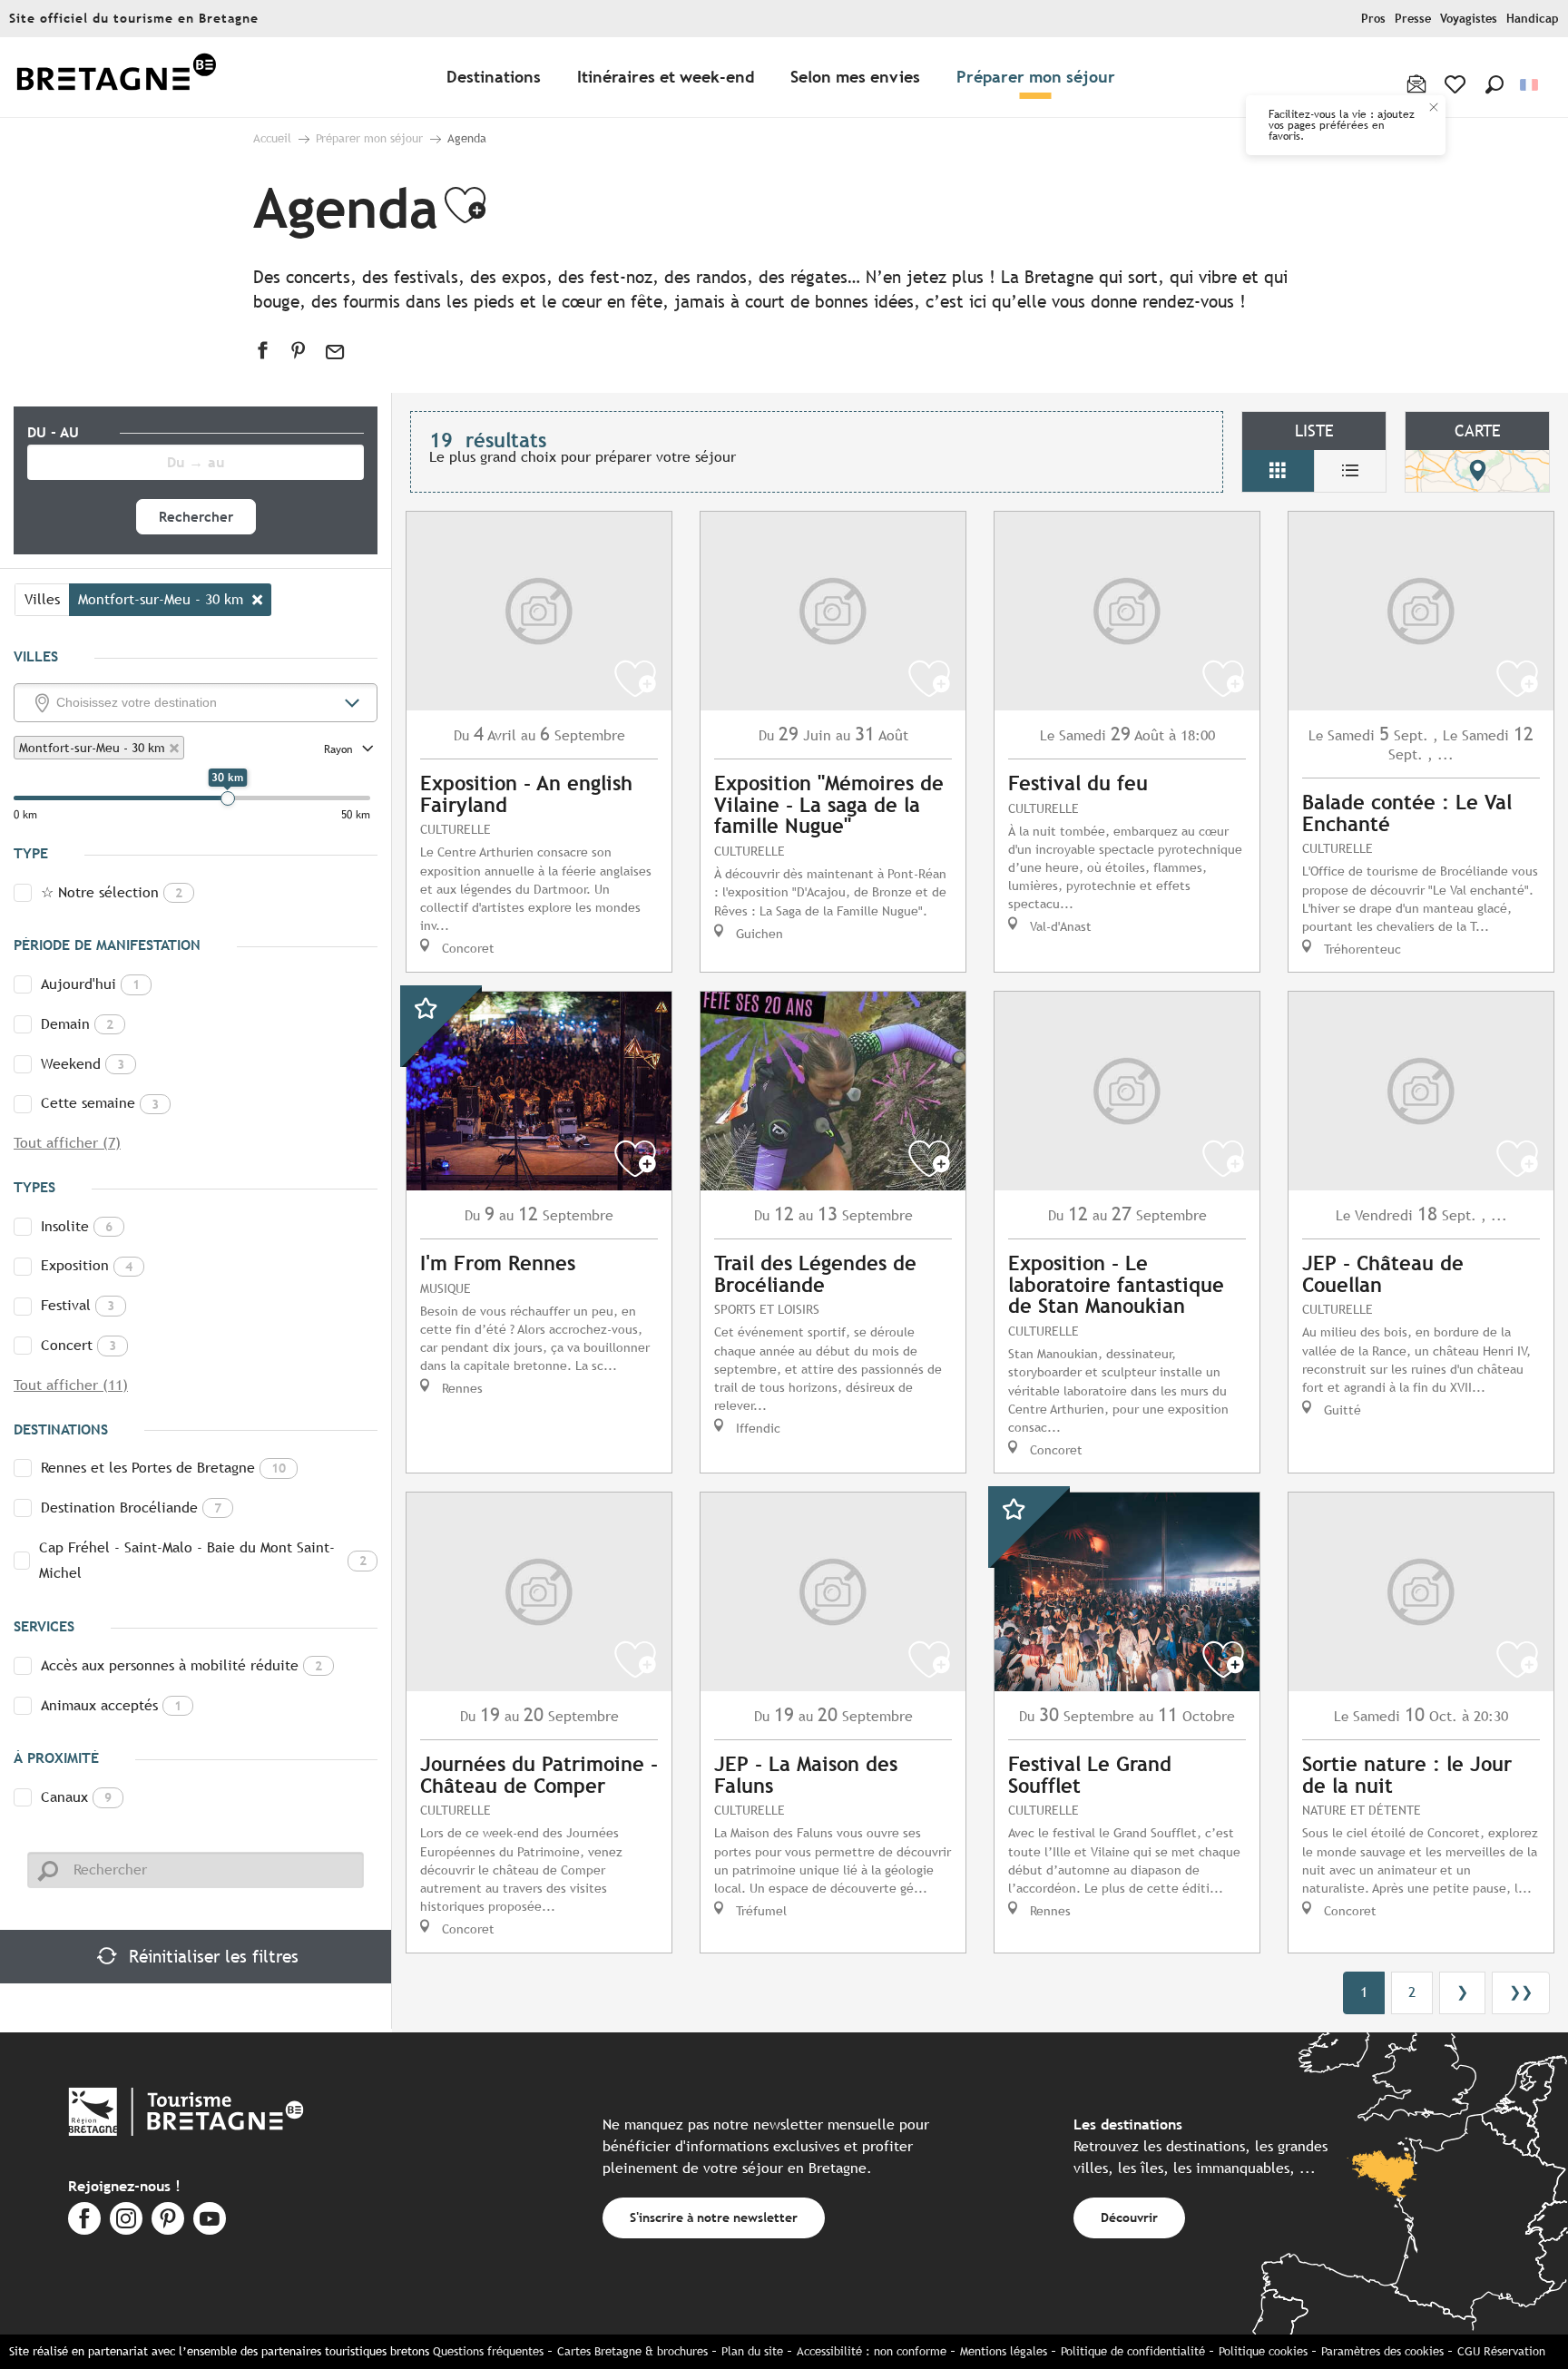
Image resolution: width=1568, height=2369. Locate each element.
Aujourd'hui (90, 984)
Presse (1413, 19)
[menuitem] (116, 78)
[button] (1494, 84)
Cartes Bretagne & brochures (632, 2351)
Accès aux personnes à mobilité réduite (181, 1665)
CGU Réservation (1501, 2351)
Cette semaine (100, 1103)
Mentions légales (1004, 2351)
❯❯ (1521, 1992)
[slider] (228, 798)
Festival (78, 1305)
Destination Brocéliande (131, 1508)
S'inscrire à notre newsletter (714, 2217)
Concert (78, 1345)
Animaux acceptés (111, 1705)
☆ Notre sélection (112, 892)
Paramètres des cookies (1382, 2351)
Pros (1373, 19)
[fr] (1530, 85)
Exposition (87, 1265)
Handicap (1533, 19)
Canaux (76, 1797)
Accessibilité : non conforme (872, 2351)
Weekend (83, 1064)
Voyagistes (1469, 19)
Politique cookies (1263, 2351)
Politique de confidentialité (1133, 2351)
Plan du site (752, 2351)
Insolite (77, 1226)
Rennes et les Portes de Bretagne (163, 1468)
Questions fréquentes (488, 2351)
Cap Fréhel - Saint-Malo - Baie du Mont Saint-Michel (203, 1561)
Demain (77, 1024)
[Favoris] (1457, 84)
